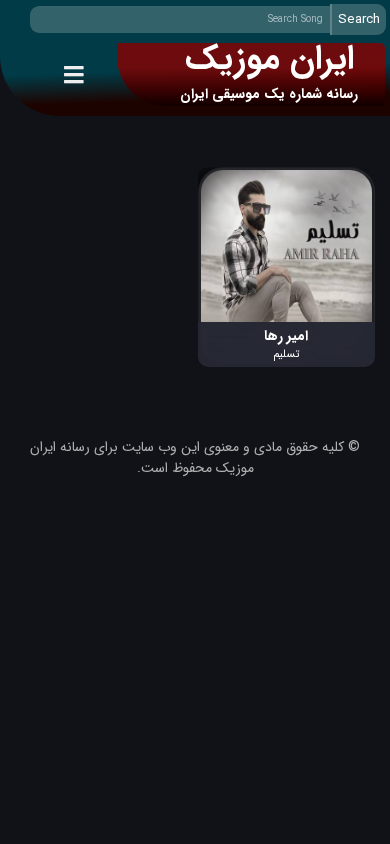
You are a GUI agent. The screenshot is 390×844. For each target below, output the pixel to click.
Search (359, 19)
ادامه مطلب (342, 177)
